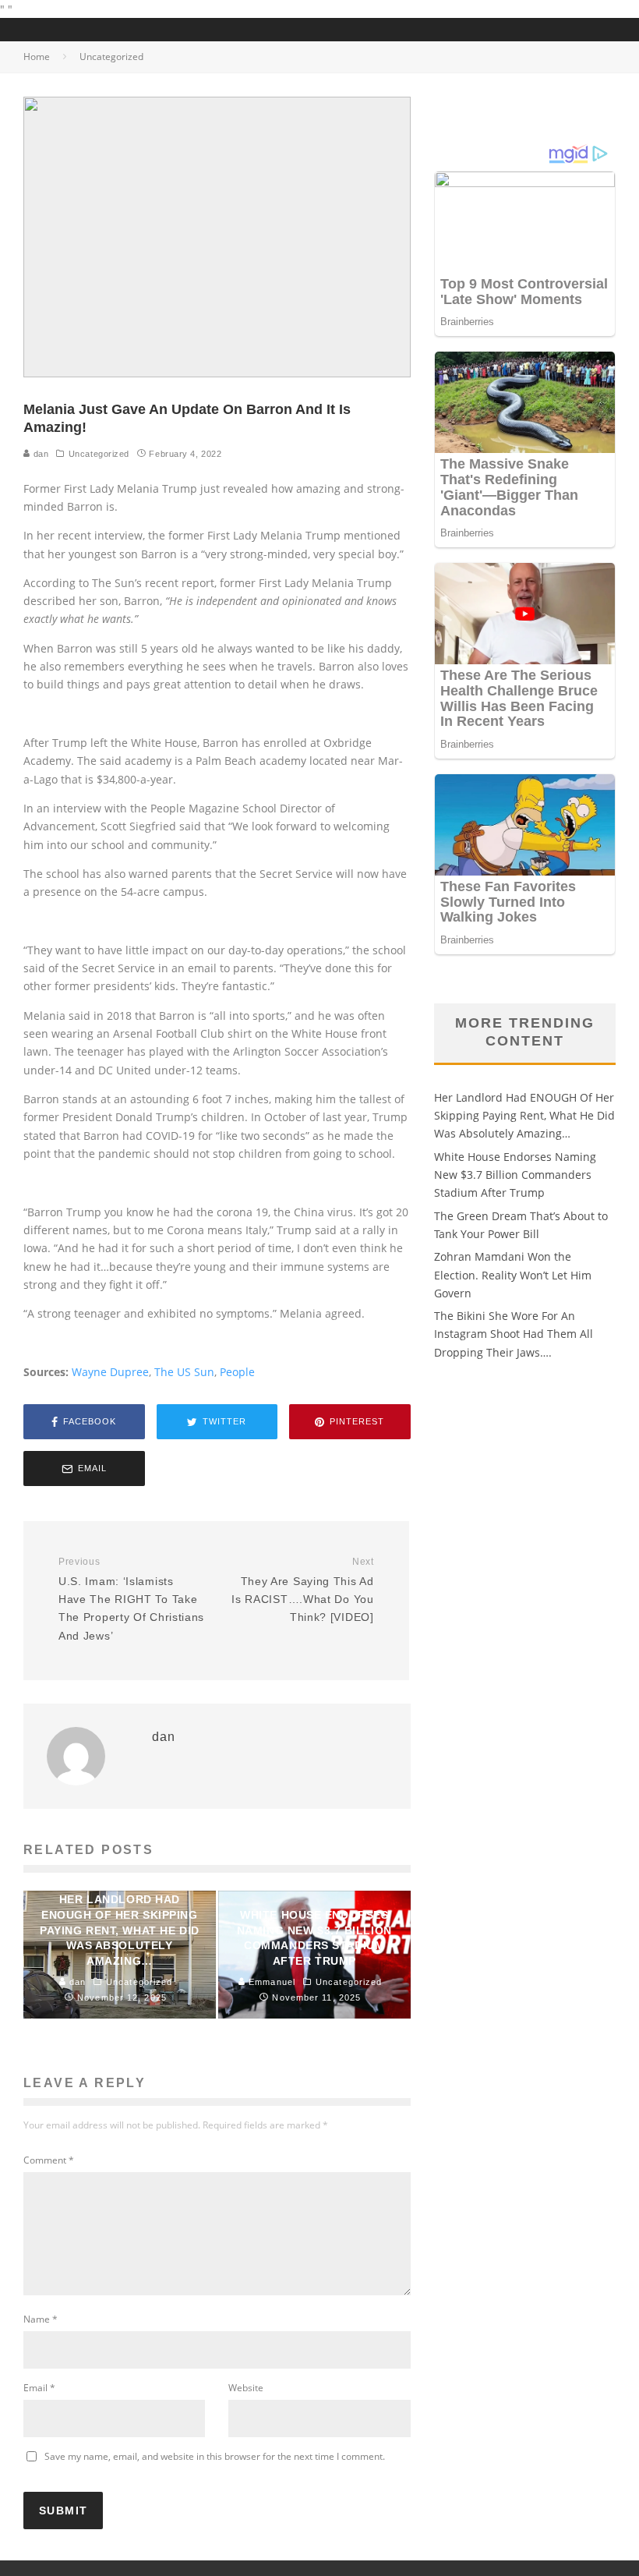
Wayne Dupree (110, 1372)
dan (39, 454)
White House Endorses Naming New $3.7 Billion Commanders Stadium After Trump (515, 1175)
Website (246, 2388)
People (237, 1372)
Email (39, 2388)
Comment (49, 2160)
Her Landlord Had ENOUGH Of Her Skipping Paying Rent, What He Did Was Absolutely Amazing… (524, 1116)
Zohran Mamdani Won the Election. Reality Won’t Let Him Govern (513, 1275)
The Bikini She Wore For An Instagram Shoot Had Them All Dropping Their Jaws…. (514, 1334)
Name (41, 2319)
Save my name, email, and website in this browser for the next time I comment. (215, 2456)
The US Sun (184, 1372)
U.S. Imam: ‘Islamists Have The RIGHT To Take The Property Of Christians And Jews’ (131, 1599)
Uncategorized (99, 454)
